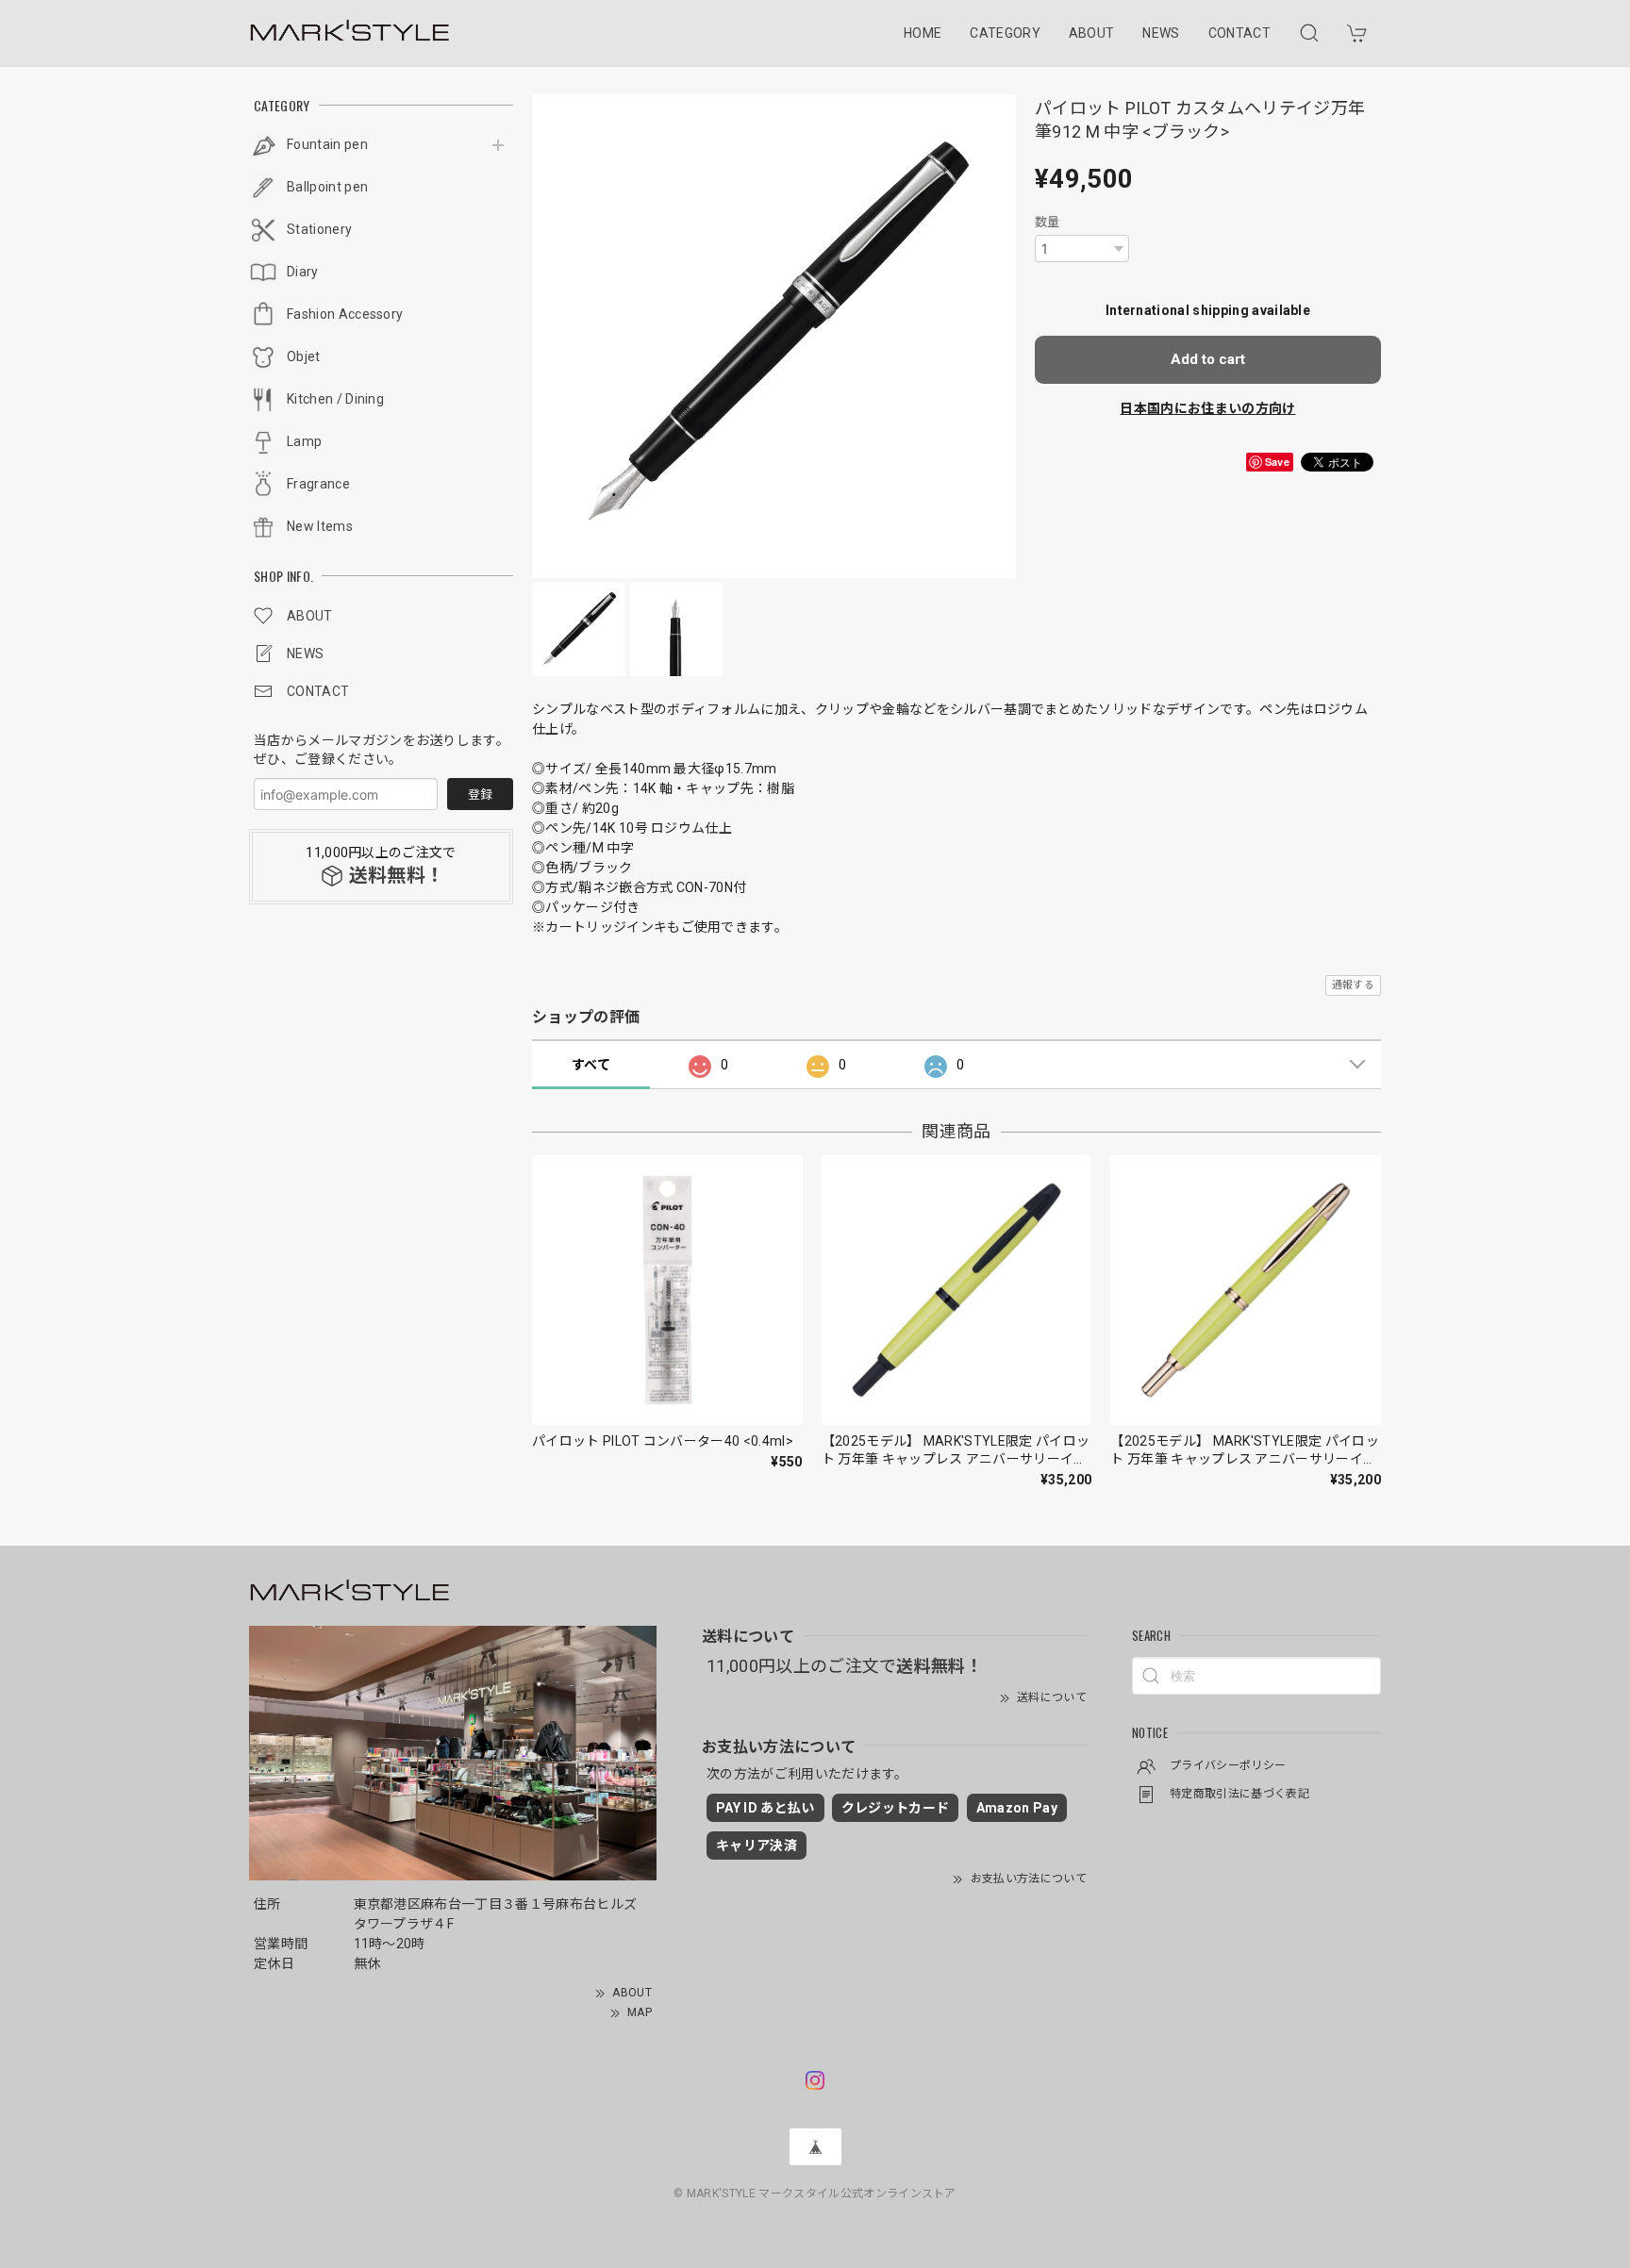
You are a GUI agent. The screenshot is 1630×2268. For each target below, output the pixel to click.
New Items (320, 526)
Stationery (319, 229)
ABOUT (1092, 33)
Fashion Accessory (345, 314)
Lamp (304, 441)
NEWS (1161, 33)
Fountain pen (327, 144)
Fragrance (318, 484)
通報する (1353, 985)
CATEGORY (1005, 33)
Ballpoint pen (327, 187)
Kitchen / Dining (335, 399)
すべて (591, 1065)
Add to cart (1208, 359)
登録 (480, 795)
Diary (303, 272)
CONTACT (1239, 33)
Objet (304, 356)
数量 (1048, 222)
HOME (923, 33)
